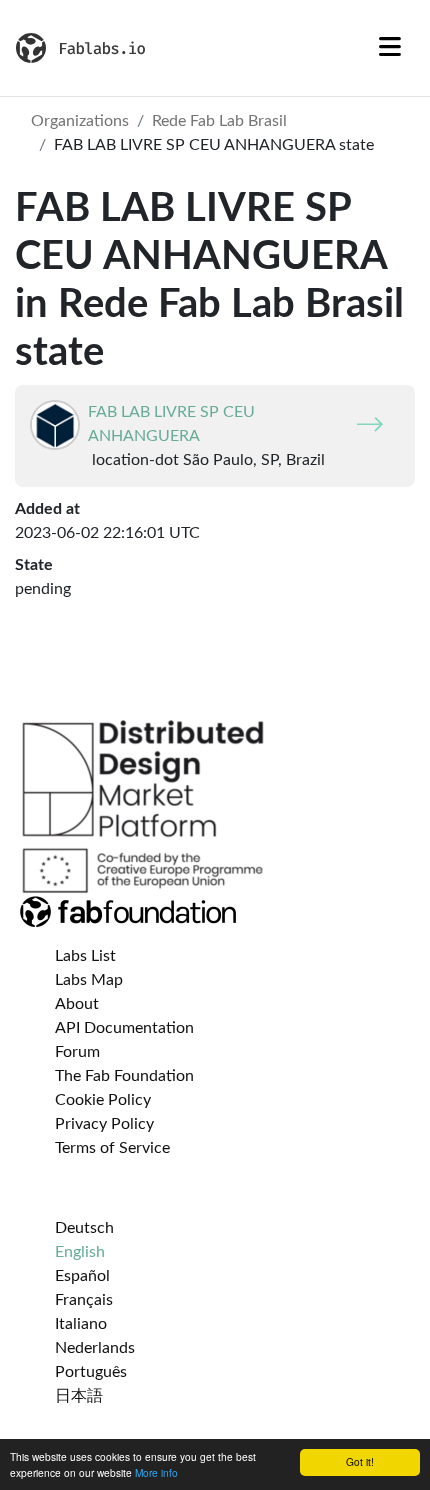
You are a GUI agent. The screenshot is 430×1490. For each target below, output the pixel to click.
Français (84, 1300)
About (77, 1004)
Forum (77, 1052)
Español (82, 1276)
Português (91, 1372)
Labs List (85, 956)
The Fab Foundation (124, 1076)
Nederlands (95, 1348)
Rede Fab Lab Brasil (219, 121)
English (80, 1252)
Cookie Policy (103, 1100)
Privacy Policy (104, 1124)
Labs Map (89, 980)
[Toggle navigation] (390, 48)
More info (156, 1472)
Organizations (80, 121)
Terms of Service (112, 1148)
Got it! (360, 1461)
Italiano (81, 1324)
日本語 (79, 1396)
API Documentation (124, 1028)
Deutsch (84, 1228)
